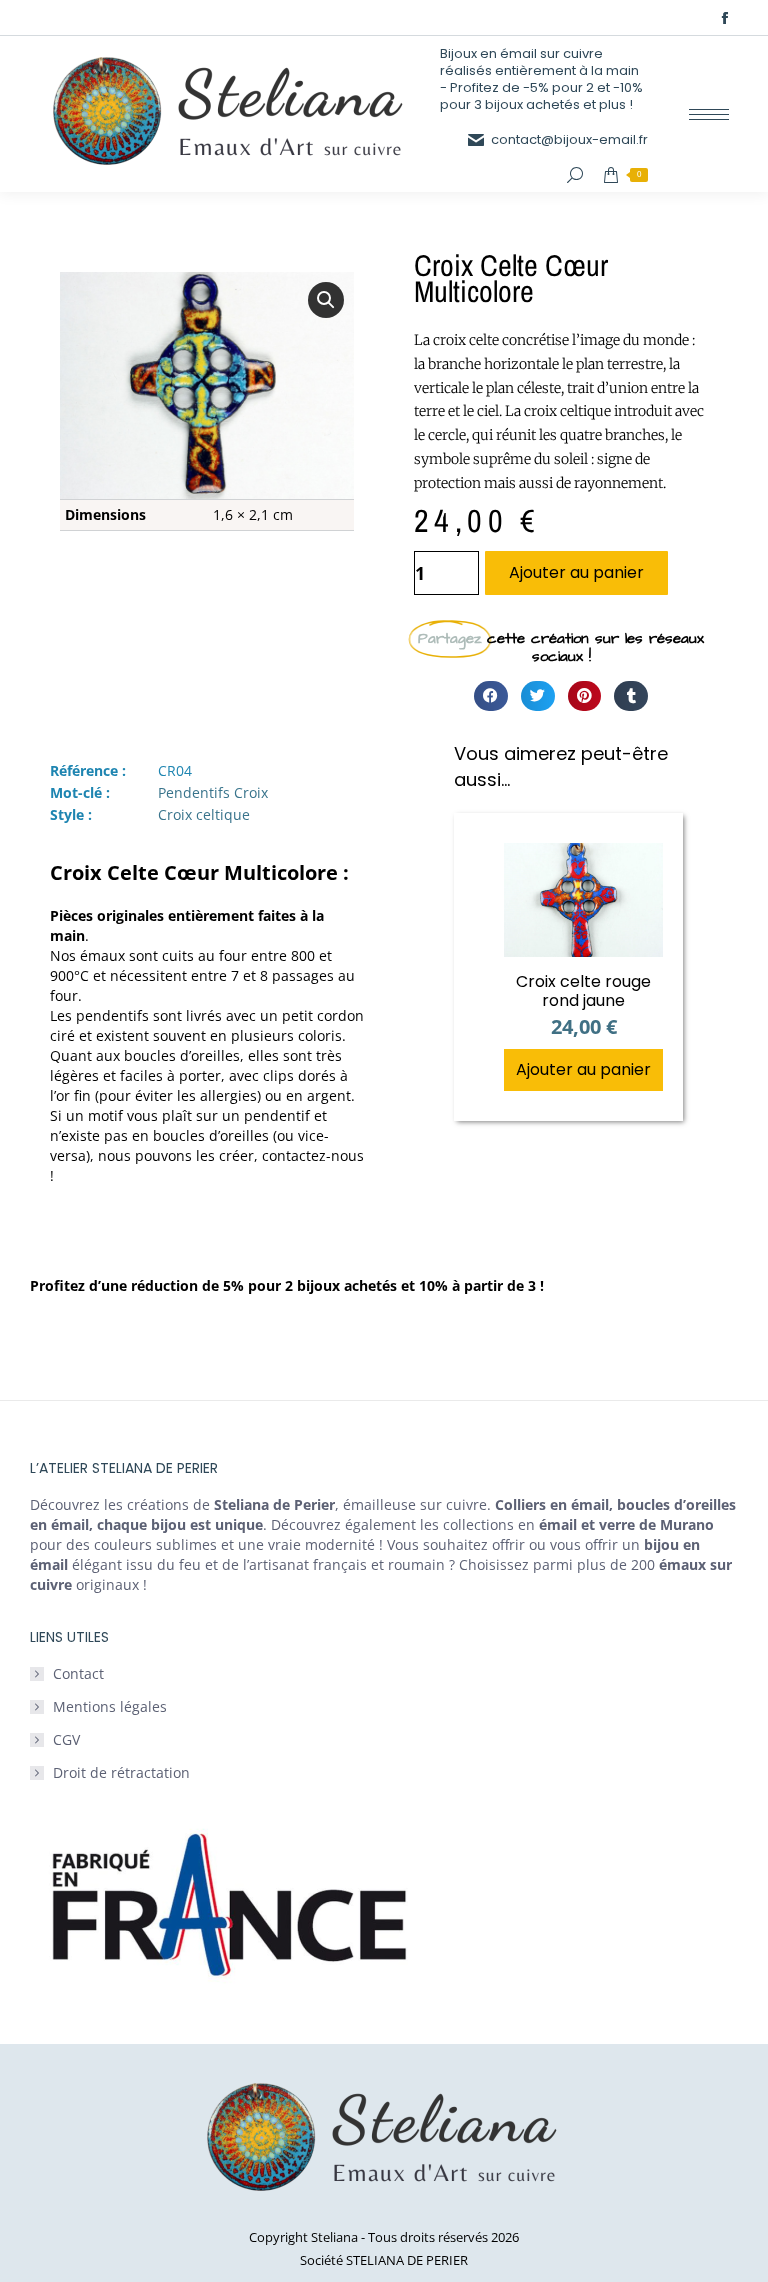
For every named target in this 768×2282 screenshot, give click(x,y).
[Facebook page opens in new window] (725, 18)
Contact (78, 1673)
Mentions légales (110, 1706)
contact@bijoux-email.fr (569, 139)
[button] (326, 300)
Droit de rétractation (121, 1772)
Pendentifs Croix (213, 792)
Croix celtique (204, 814)
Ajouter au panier (576, 572)
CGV (66, 1739)
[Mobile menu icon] (709, 114)
